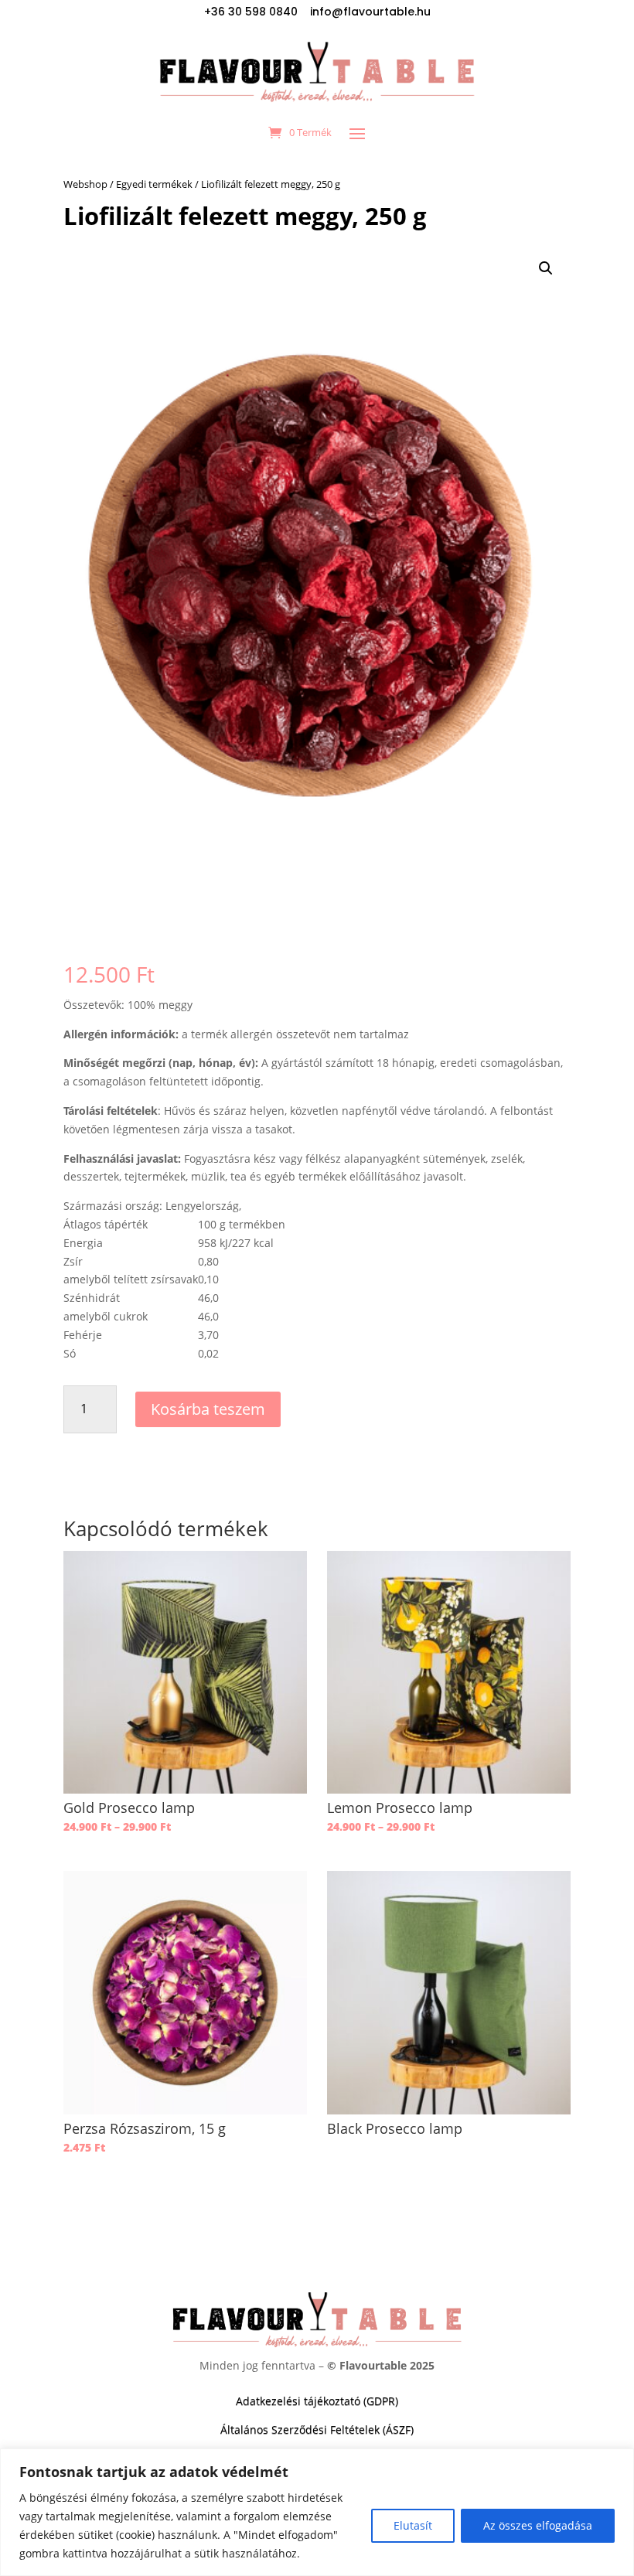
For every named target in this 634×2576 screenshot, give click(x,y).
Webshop (85, 184)
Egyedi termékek (154, 184)
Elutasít (413, 2525)
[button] (546, 268)
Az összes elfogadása (538, 2525)
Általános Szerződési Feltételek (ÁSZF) (317, 2429)
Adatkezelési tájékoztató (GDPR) (317, 2401)
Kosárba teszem (208, 1409)
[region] (317, 2512)
